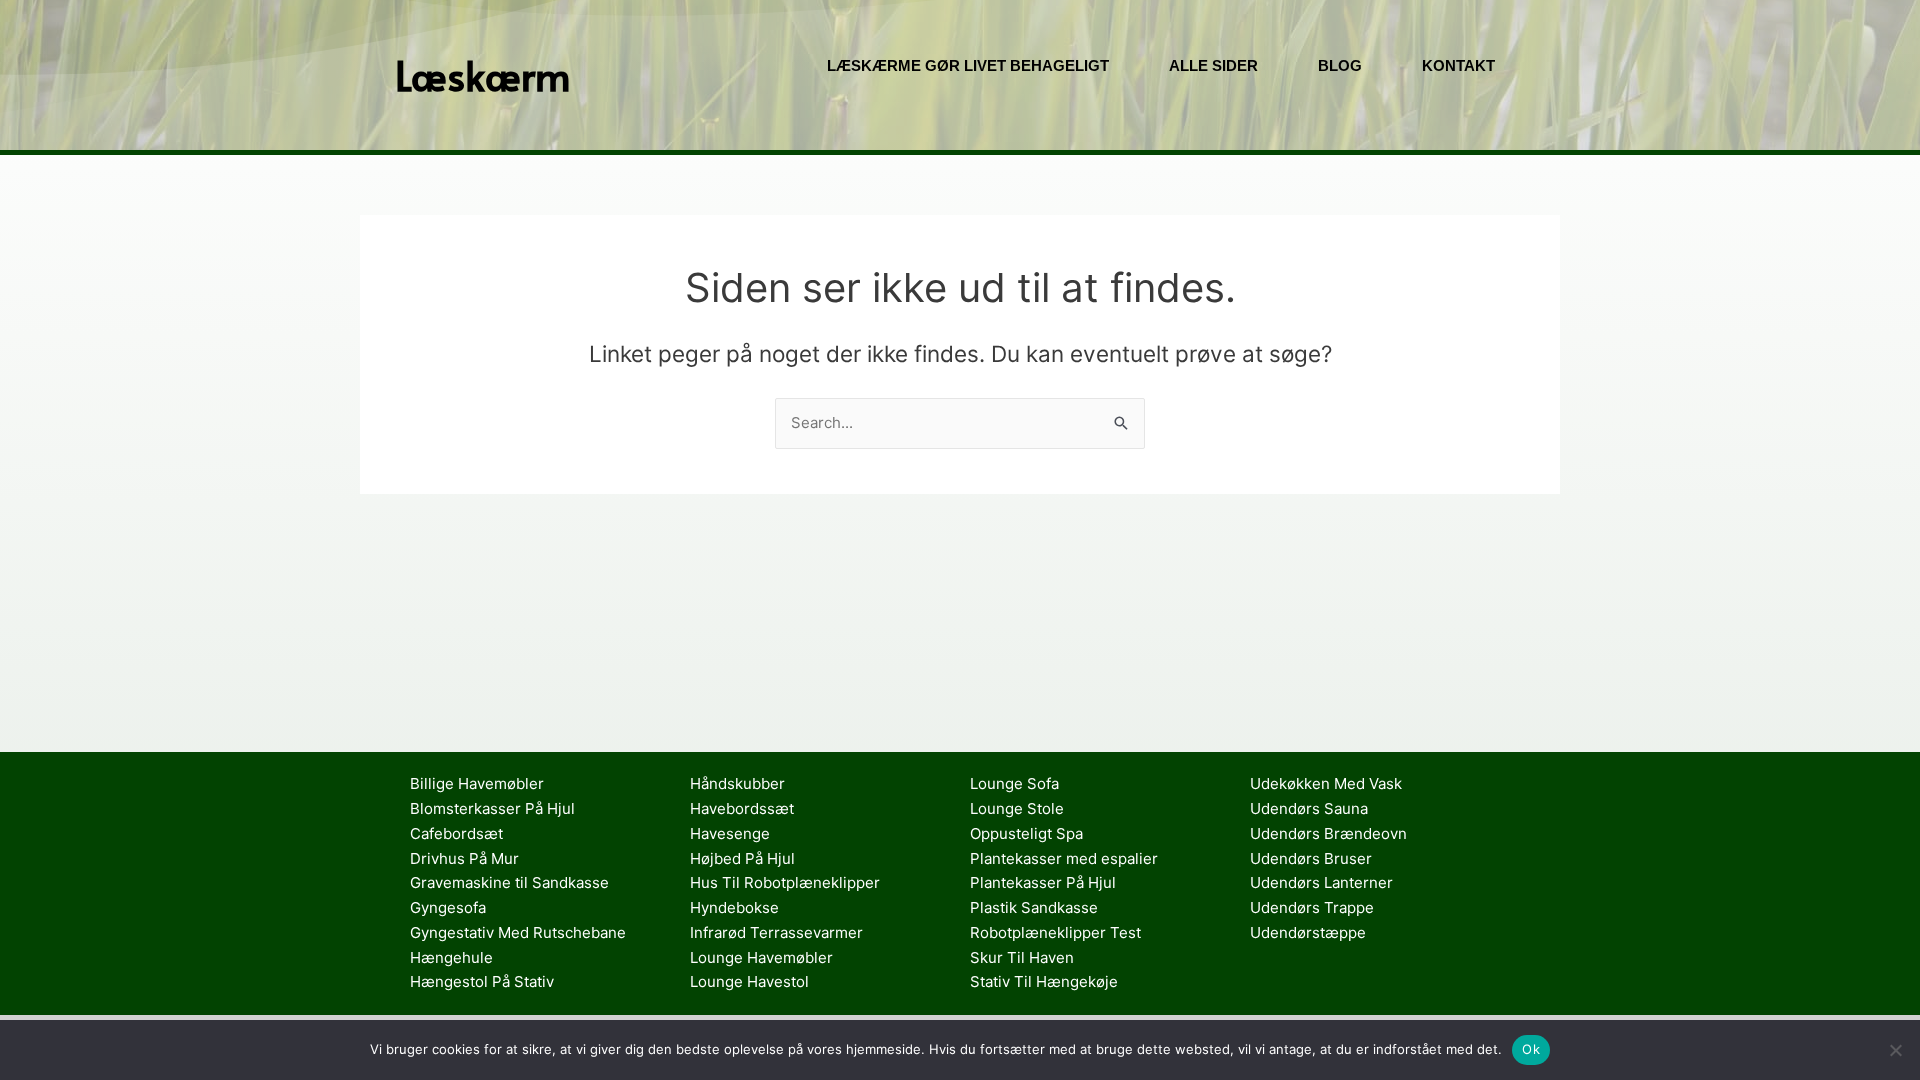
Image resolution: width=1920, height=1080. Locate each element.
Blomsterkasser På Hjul (492, 808)
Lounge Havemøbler (761, 957)
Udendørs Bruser (1311, 858)
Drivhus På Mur (464, 858)
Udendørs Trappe (1312, 907)
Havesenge (730, 833)
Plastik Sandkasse (1034, 907)
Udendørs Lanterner (1321, 882)
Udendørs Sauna (1309, 808)
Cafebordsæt (456, 833)
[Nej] (1895, 1050)
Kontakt (1458, 65)
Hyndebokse (734, 907)
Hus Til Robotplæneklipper (785, 882)
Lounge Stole (1017, 808)
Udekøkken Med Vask (1326, 783)
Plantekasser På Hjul (1043, 882)
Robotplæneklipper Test (1055, 932)
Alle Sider (1213, 65)
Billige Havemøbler (477, 783)
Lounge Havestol (749, 981)
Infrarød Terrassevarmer (776, 932)
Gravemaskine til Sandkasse (509, 882)
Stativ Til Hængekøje (1044, 981)
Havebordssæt (742, 808)
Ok (1531, 1049)
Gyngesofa (448, 907)
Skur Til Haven (1022, 957)
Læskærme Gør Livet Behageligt (968, 65)
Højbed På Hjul (742, 858)
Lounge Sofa (1014, 783)
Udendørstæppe (1308, 932)
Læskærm (483, 74)
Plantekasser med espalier (1064, 858)
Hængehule (451, 957)
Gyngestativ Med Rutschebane (518, 932)
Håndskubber (737, 783)
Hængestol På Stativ (482, 981)
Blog (1340, 65)
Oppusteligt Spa (1026, 833)
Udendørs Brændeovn (1328, 833)
